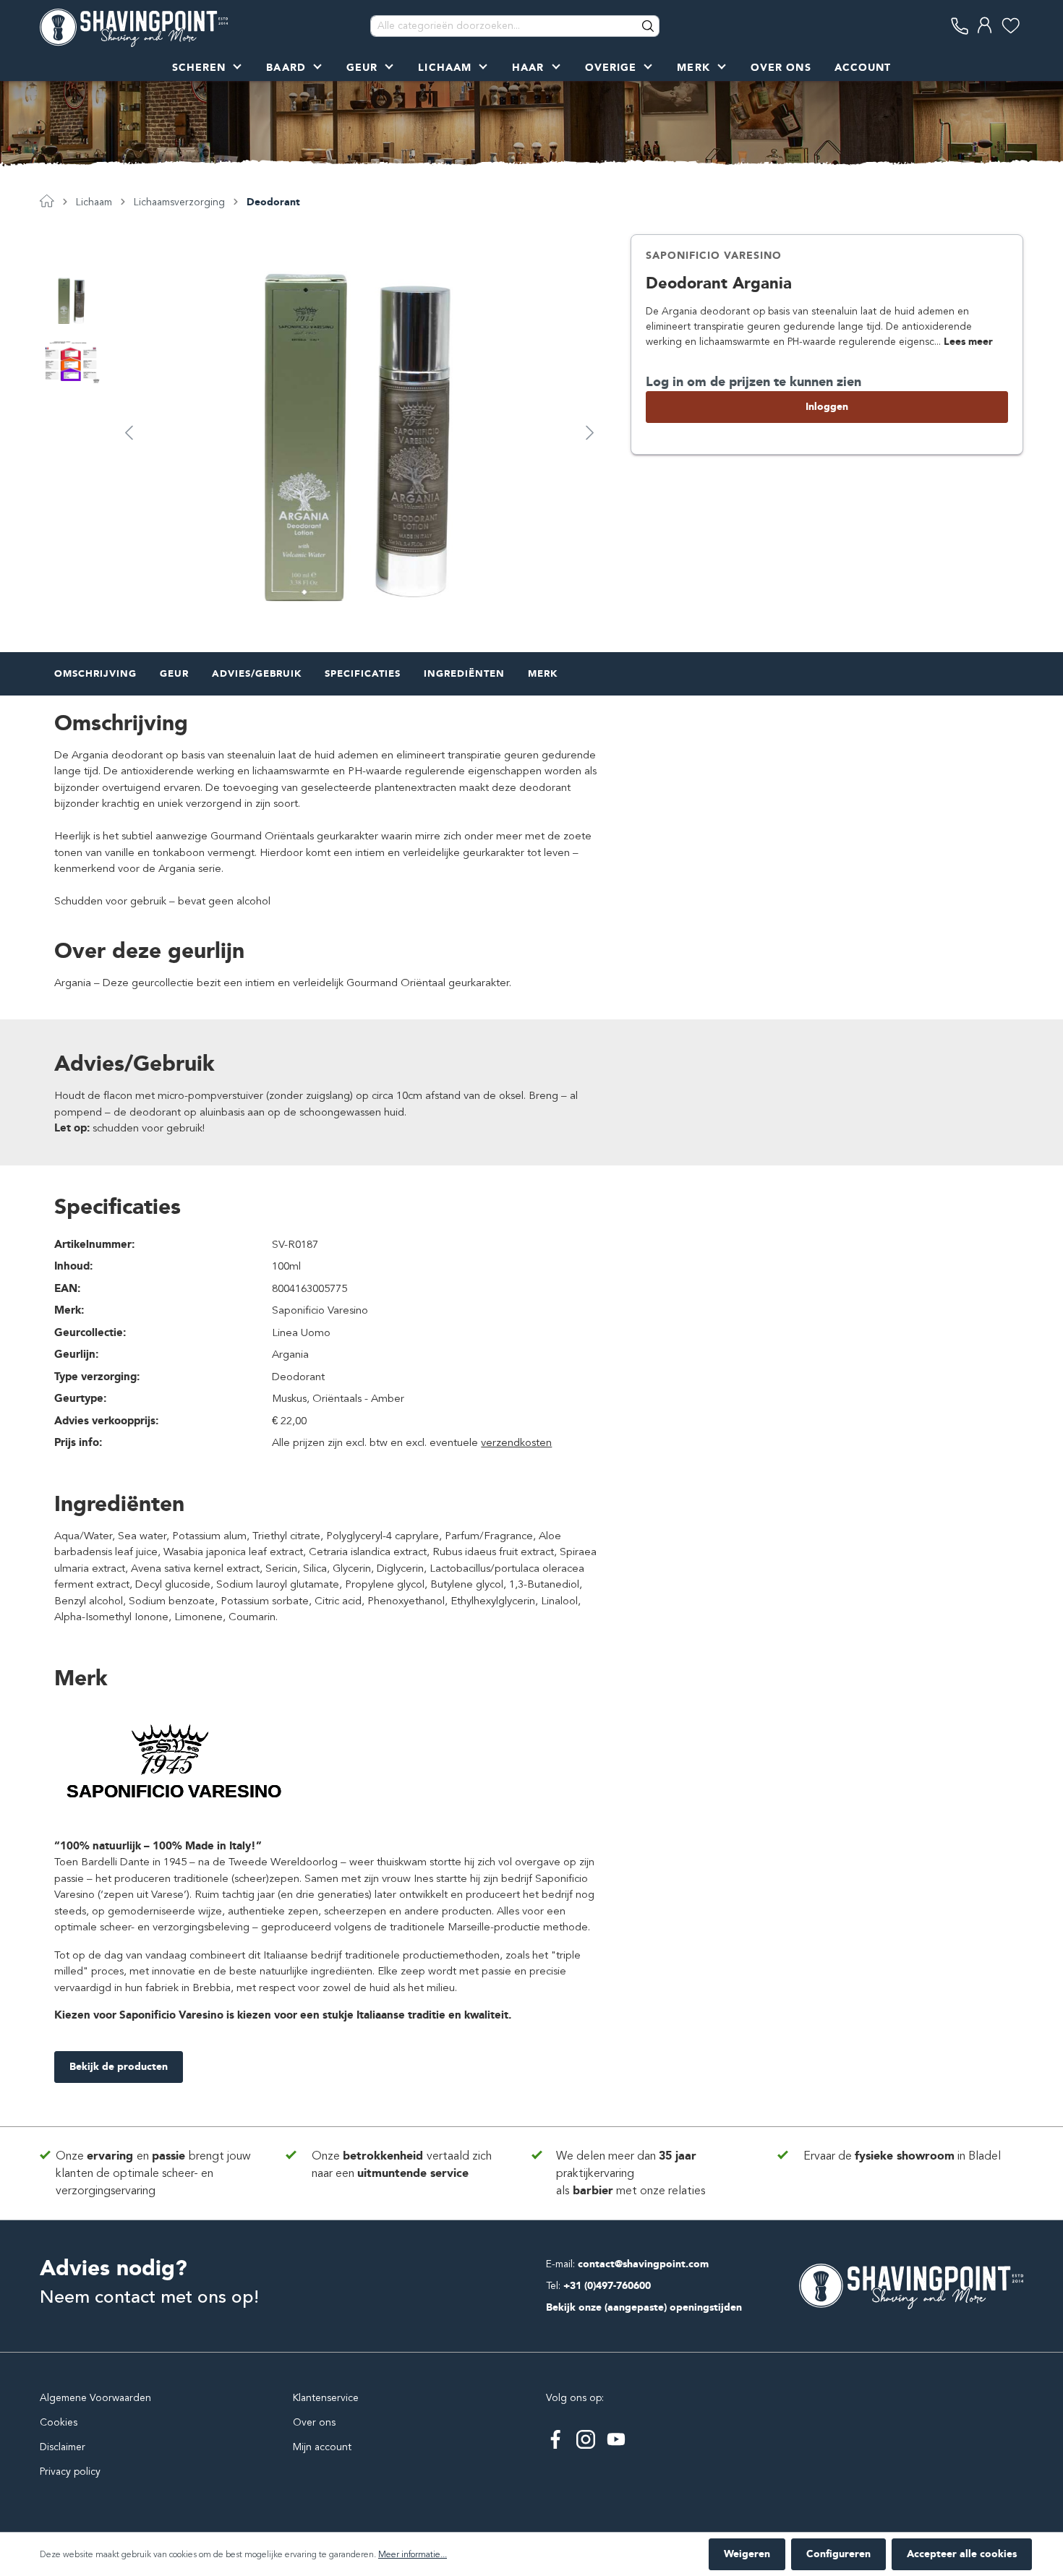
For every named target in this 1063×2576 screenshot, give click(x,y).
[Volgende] (590, 432)
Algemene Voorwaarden (95, 2398)
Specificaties (363, 673)
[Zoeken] (649, 26)
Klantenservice (326, 2398)
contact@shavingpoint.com (643, 2264)
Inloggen (827, 407)
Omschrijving (95, 673)
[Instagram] (586, 2439)
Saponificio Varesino (714, 256)
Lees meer (968, 342)
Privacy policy (70, 2472)
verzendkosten (516, 1442)
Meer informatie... (413, 2554)
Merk (543, 673)
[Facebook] (555, 2439)
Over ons (314, 2422)
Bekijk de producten (119, 2067)
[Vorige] (129, 432)
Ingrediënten (464, 673)
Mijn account (322, 2447)
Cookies (59, 2422)
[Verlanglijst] (1011, 26)
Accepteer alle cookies (962, 2554)
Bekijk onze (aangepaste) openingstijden (644, 2307)
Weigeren (747, 2554)
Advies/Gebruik (257, 673)
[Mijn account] (985, 26)
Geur (174, 673)
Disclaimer (63, 2447)
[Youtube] (616, 2439)
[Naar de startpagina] (134, 26)
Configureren (838, 2554)
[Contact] (960, 26)
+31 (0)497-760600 (607, 2286)
